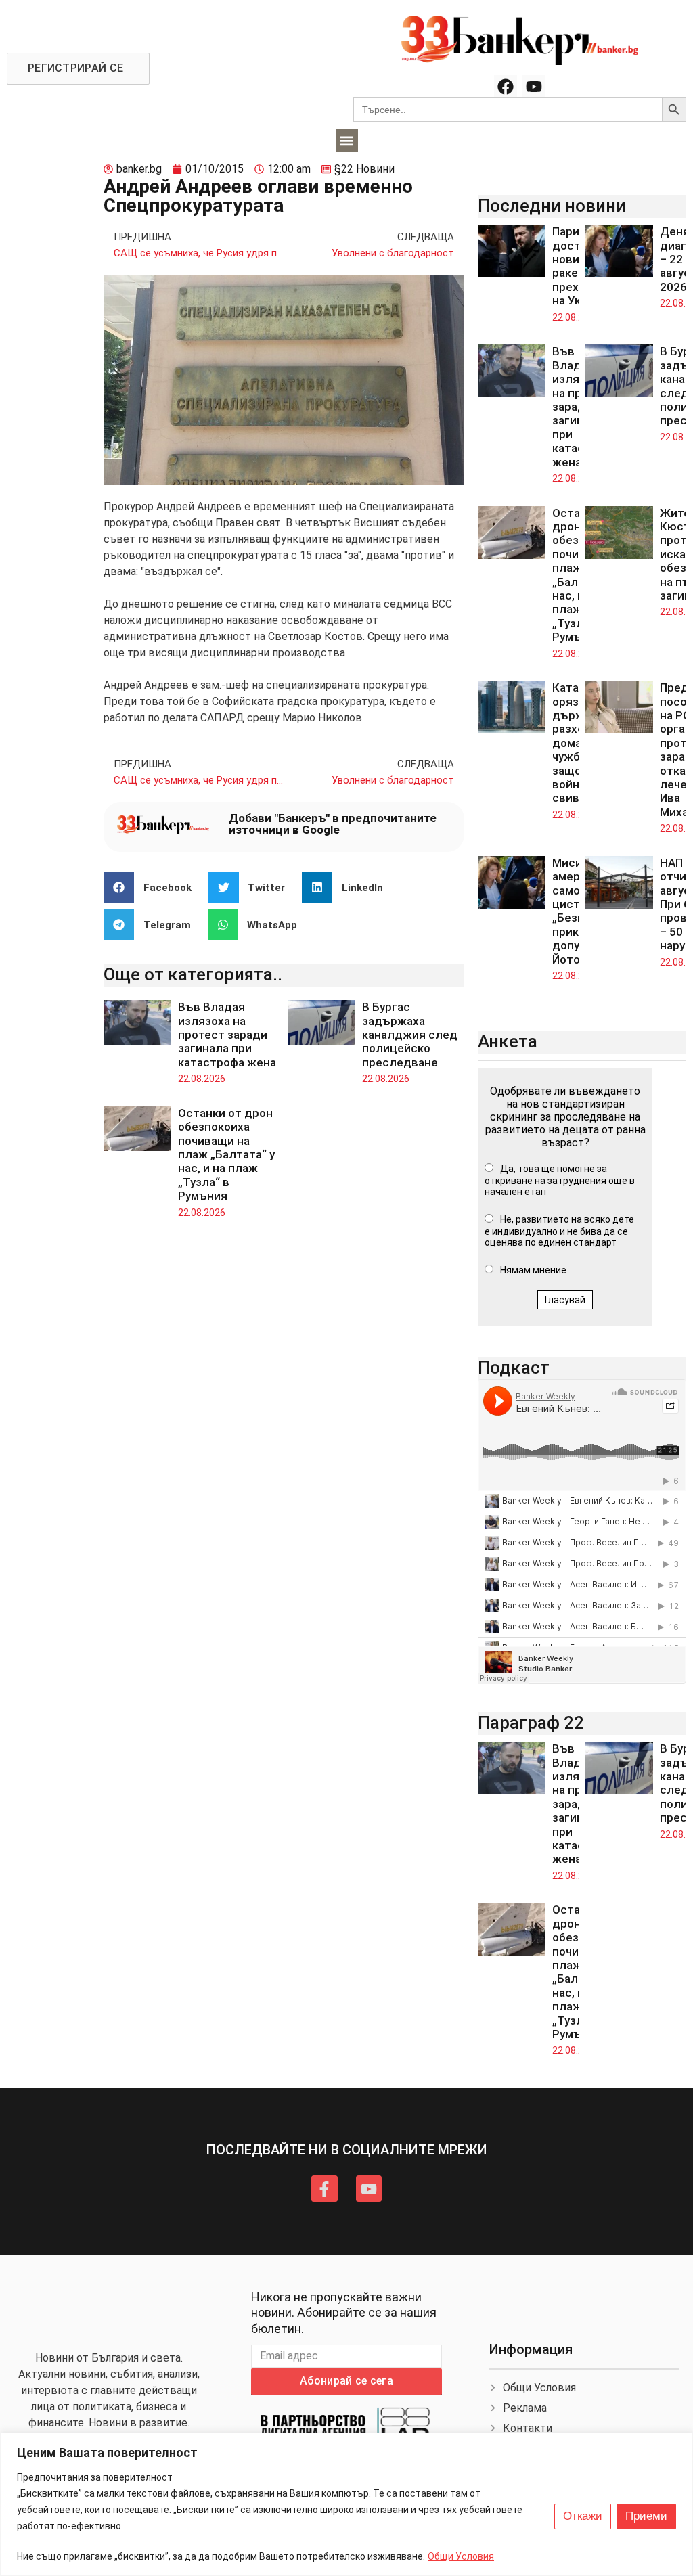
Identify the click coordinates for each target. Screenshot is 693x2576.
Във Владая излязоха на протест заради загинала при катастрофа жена (227, 1035)
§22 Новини (364, 169)
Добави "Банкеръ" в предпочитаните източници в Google (333, 824)
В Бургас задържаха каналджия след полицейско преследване (410, 1035)
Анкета (508, 1041)
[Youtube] (534, 87)
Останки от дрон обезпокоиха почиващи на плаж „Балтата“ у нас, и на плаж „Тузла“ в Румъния (226, 1154)
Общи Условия (461, 2556)
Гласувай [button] (565, 1300)
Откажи (583, 2516)
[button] (347, 140)
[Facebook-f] (324, 2188)
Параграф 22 (531, 1723)
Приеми (646, 2516)
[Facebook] (506, 87)
